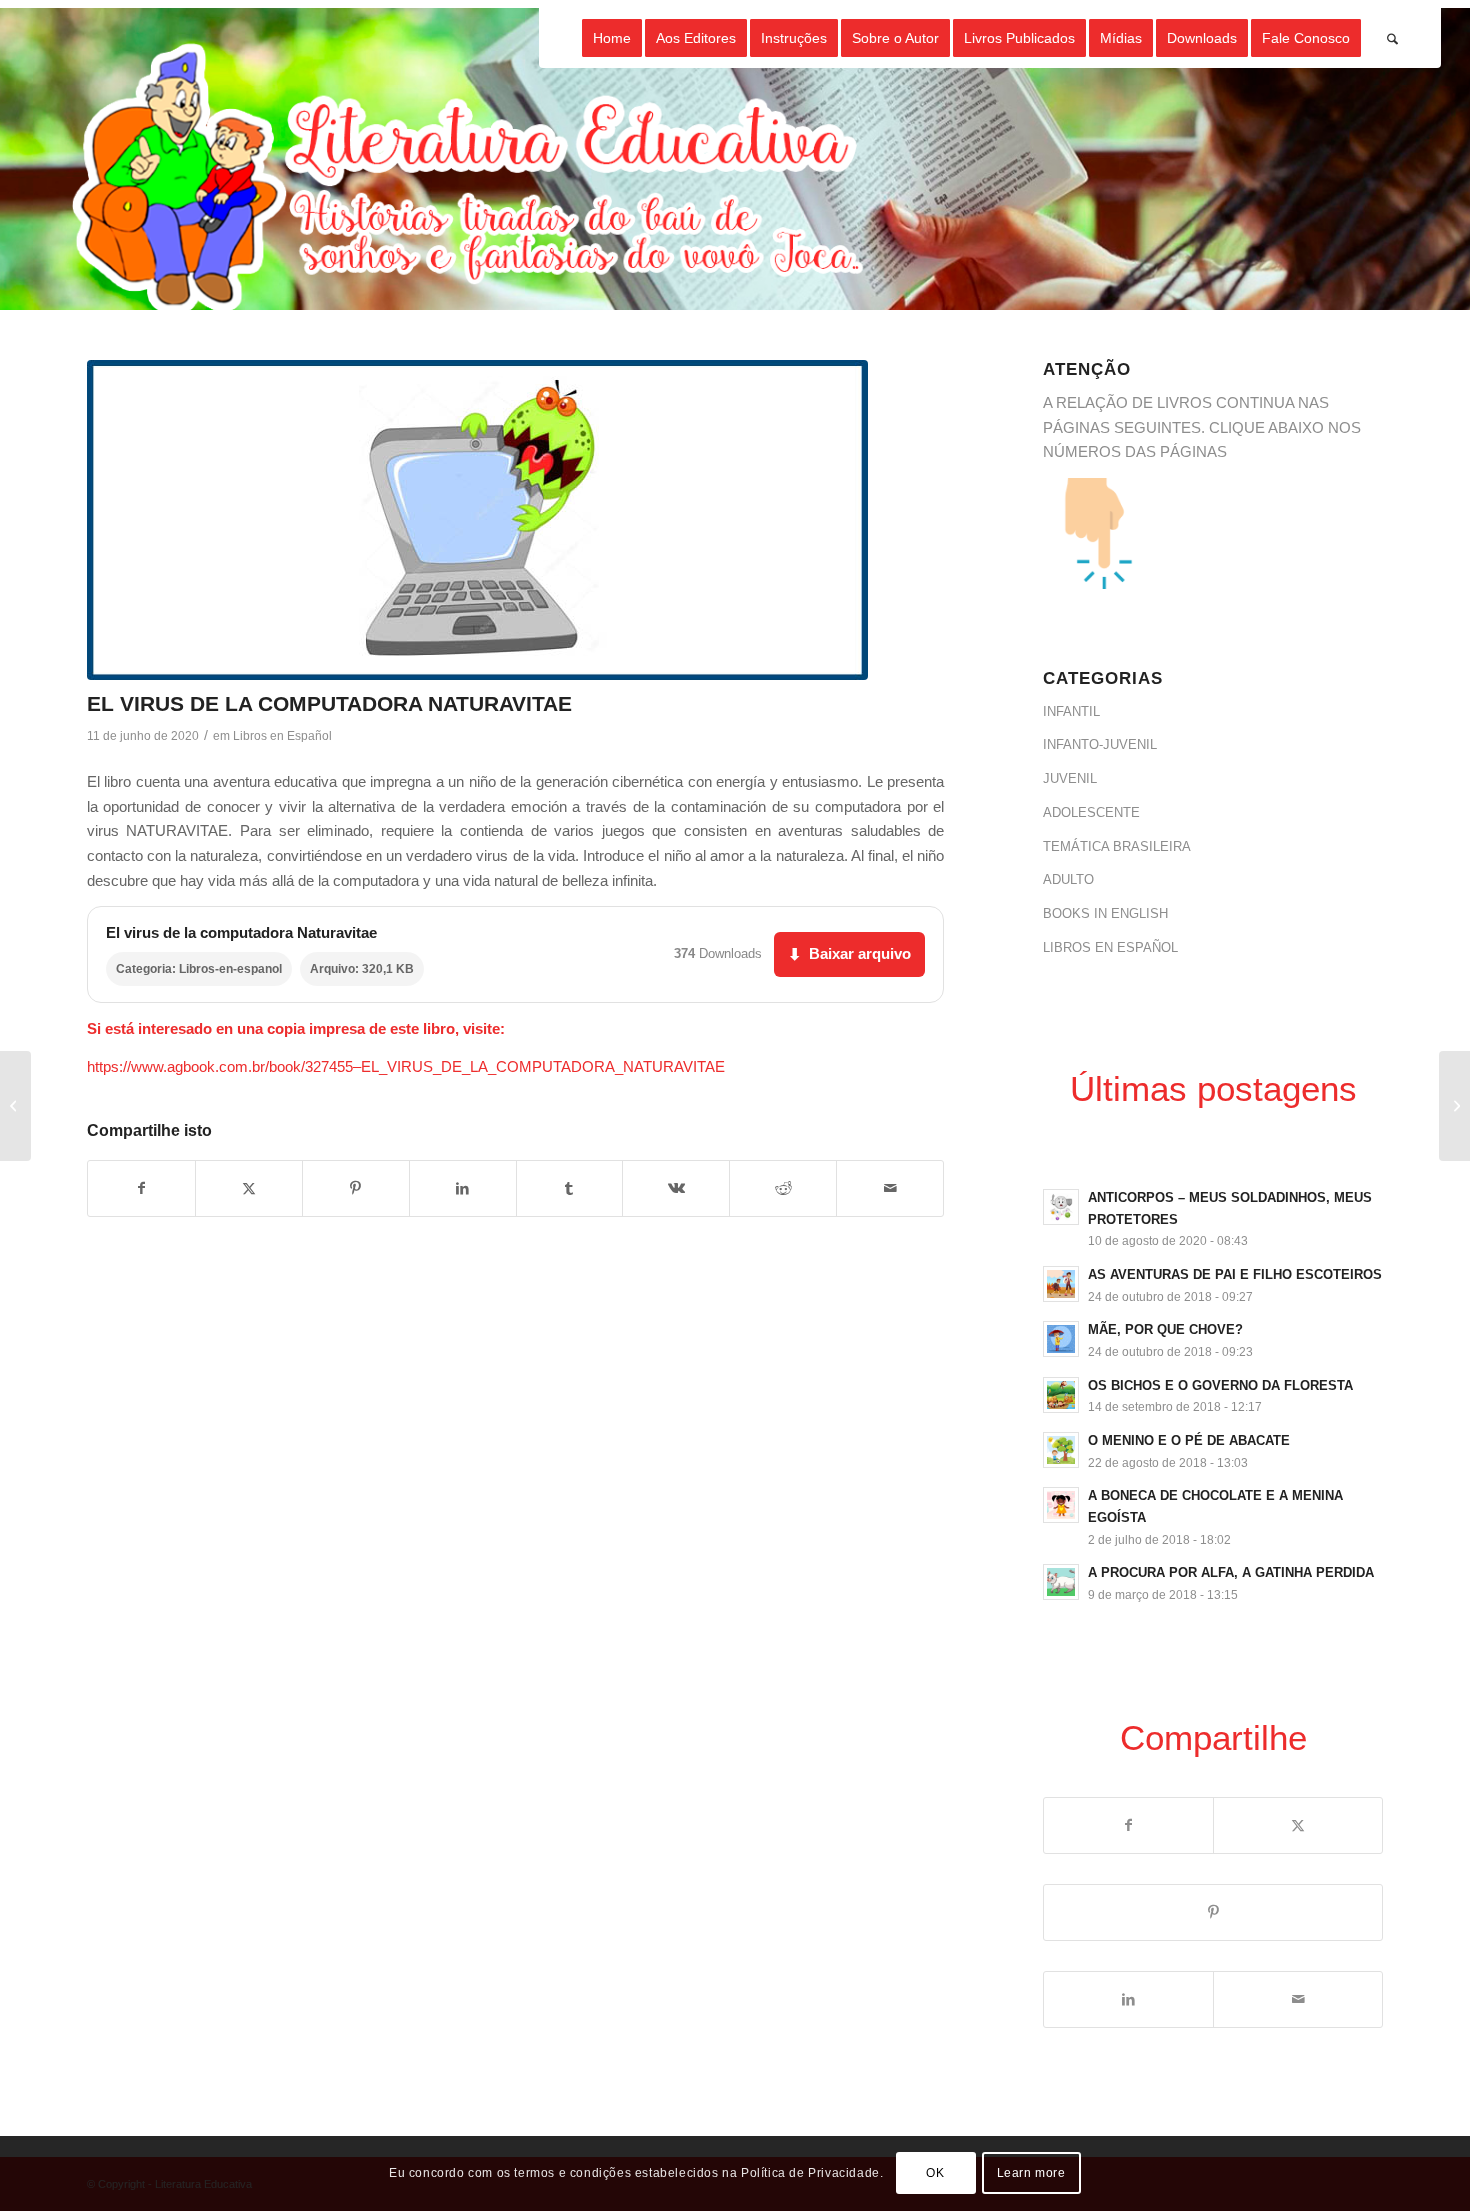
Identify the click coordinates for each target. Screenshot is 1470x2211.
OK (935, 2173)
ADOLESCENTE (1091, 812)
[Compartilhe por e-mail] (890, 1188)
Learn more (1031, 2173)
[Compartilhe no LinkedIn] (463, 1188)
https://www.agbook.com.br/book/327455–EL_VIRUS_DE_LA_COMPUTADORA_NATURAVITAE (406, 1066)
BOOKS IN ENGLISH (1105, 913)
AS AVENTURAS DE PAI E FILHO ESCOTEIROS (1235, 1274)
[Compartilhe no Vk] (676, 1188)
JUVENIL (1070, 778)
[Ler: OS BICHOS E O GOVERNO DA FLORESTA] (1061, 1395)
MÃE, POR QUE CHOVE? (1165, 1329)
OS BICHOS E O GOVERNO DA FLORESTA (1220, 1385)
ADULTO (1068, 879)
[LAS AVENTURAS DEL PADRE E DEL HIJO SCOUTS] (15, 1106)
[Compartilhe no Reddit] (783, 1188)
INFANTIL (1071, 711)
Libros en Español (282, 736)
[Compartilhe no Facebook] (141, 1188)
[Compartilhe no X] (249, 1188)
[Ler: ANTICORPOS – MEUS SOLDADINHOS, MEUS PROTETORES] (1061, 1207)
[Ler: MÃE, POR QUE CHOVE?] (1061, 1339)
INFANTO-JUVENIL (1100, 744)
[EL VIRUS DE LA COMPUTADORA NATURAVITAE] (477, 520)
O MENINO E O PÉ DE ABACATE (1189, 1440)
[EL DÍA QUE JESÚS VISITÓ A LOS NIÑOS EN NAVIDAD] (1454, 1106)
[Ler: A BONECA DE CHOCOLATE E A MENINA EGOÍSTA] (1061, 1505)
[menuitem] (612, 38)
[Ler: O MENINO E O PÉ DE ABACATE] (1061, 1450)
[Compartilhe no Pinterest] (356, 1188)
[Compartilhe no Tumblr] (570, 1188)
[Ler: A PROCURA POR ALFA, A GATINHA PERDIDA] (1061, 1582)
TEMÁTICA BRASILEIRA (1117, 846)
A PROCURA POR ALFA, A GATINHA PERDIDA (1231, 1572)
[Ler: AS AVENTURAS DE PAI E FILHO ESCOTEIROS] (1061, 1284)
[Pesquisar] (1392, 38)
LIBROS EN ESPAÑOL (1110, 947)
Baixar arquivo (849, 953)
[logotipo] (471, 178)
